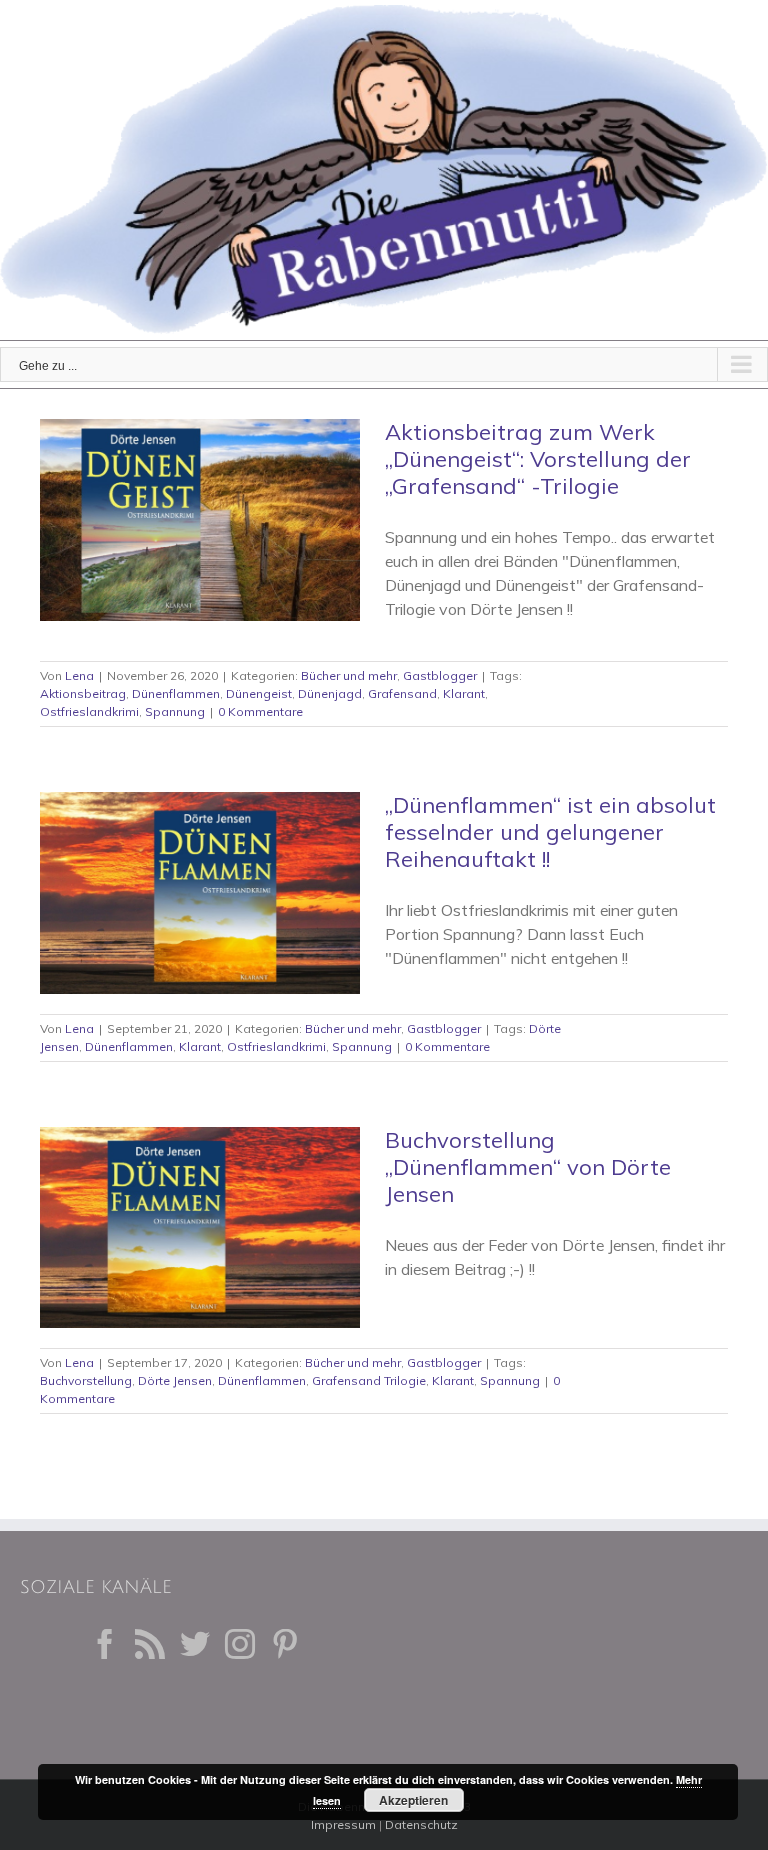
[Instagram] (240, 1644)
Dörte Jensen (175, 1380)
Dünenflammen (176, 693)
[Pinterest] (285, 1644)
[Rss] (150, 1644)
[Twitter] (195, 1644)
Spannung (175, 711)
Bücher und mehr (349, 675)
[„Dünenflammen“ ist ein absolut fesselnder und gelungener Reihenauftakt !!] (200, 893)
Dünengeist (259, 693)
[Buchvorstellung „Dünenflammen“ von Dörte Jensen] (200, 1228)
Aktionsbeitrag (83, 693)
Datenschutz (421, 1824)
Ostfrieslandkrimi (89, 711)
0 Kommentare (260, 711)
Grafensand (402, 693)
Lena (79, 675)
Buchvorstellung (86, 1380)
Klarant (464, 693)
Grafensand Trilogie (369, 1380)
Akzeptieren (413, 1800)
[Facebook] (105, 1644)
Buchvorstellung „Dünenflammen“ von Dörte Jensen (528, 1167)
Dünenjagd (330, 693)
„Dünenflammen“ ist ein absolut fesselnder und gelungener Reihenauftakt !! (550, 832)
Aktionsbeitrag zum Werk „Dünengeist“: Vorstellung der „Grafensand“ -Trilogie (538, 459)
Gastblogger (440, 675)
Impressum (343, 1824)
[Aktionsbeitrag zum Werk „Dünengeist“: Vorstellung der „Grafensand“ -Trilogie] (200, 520)
